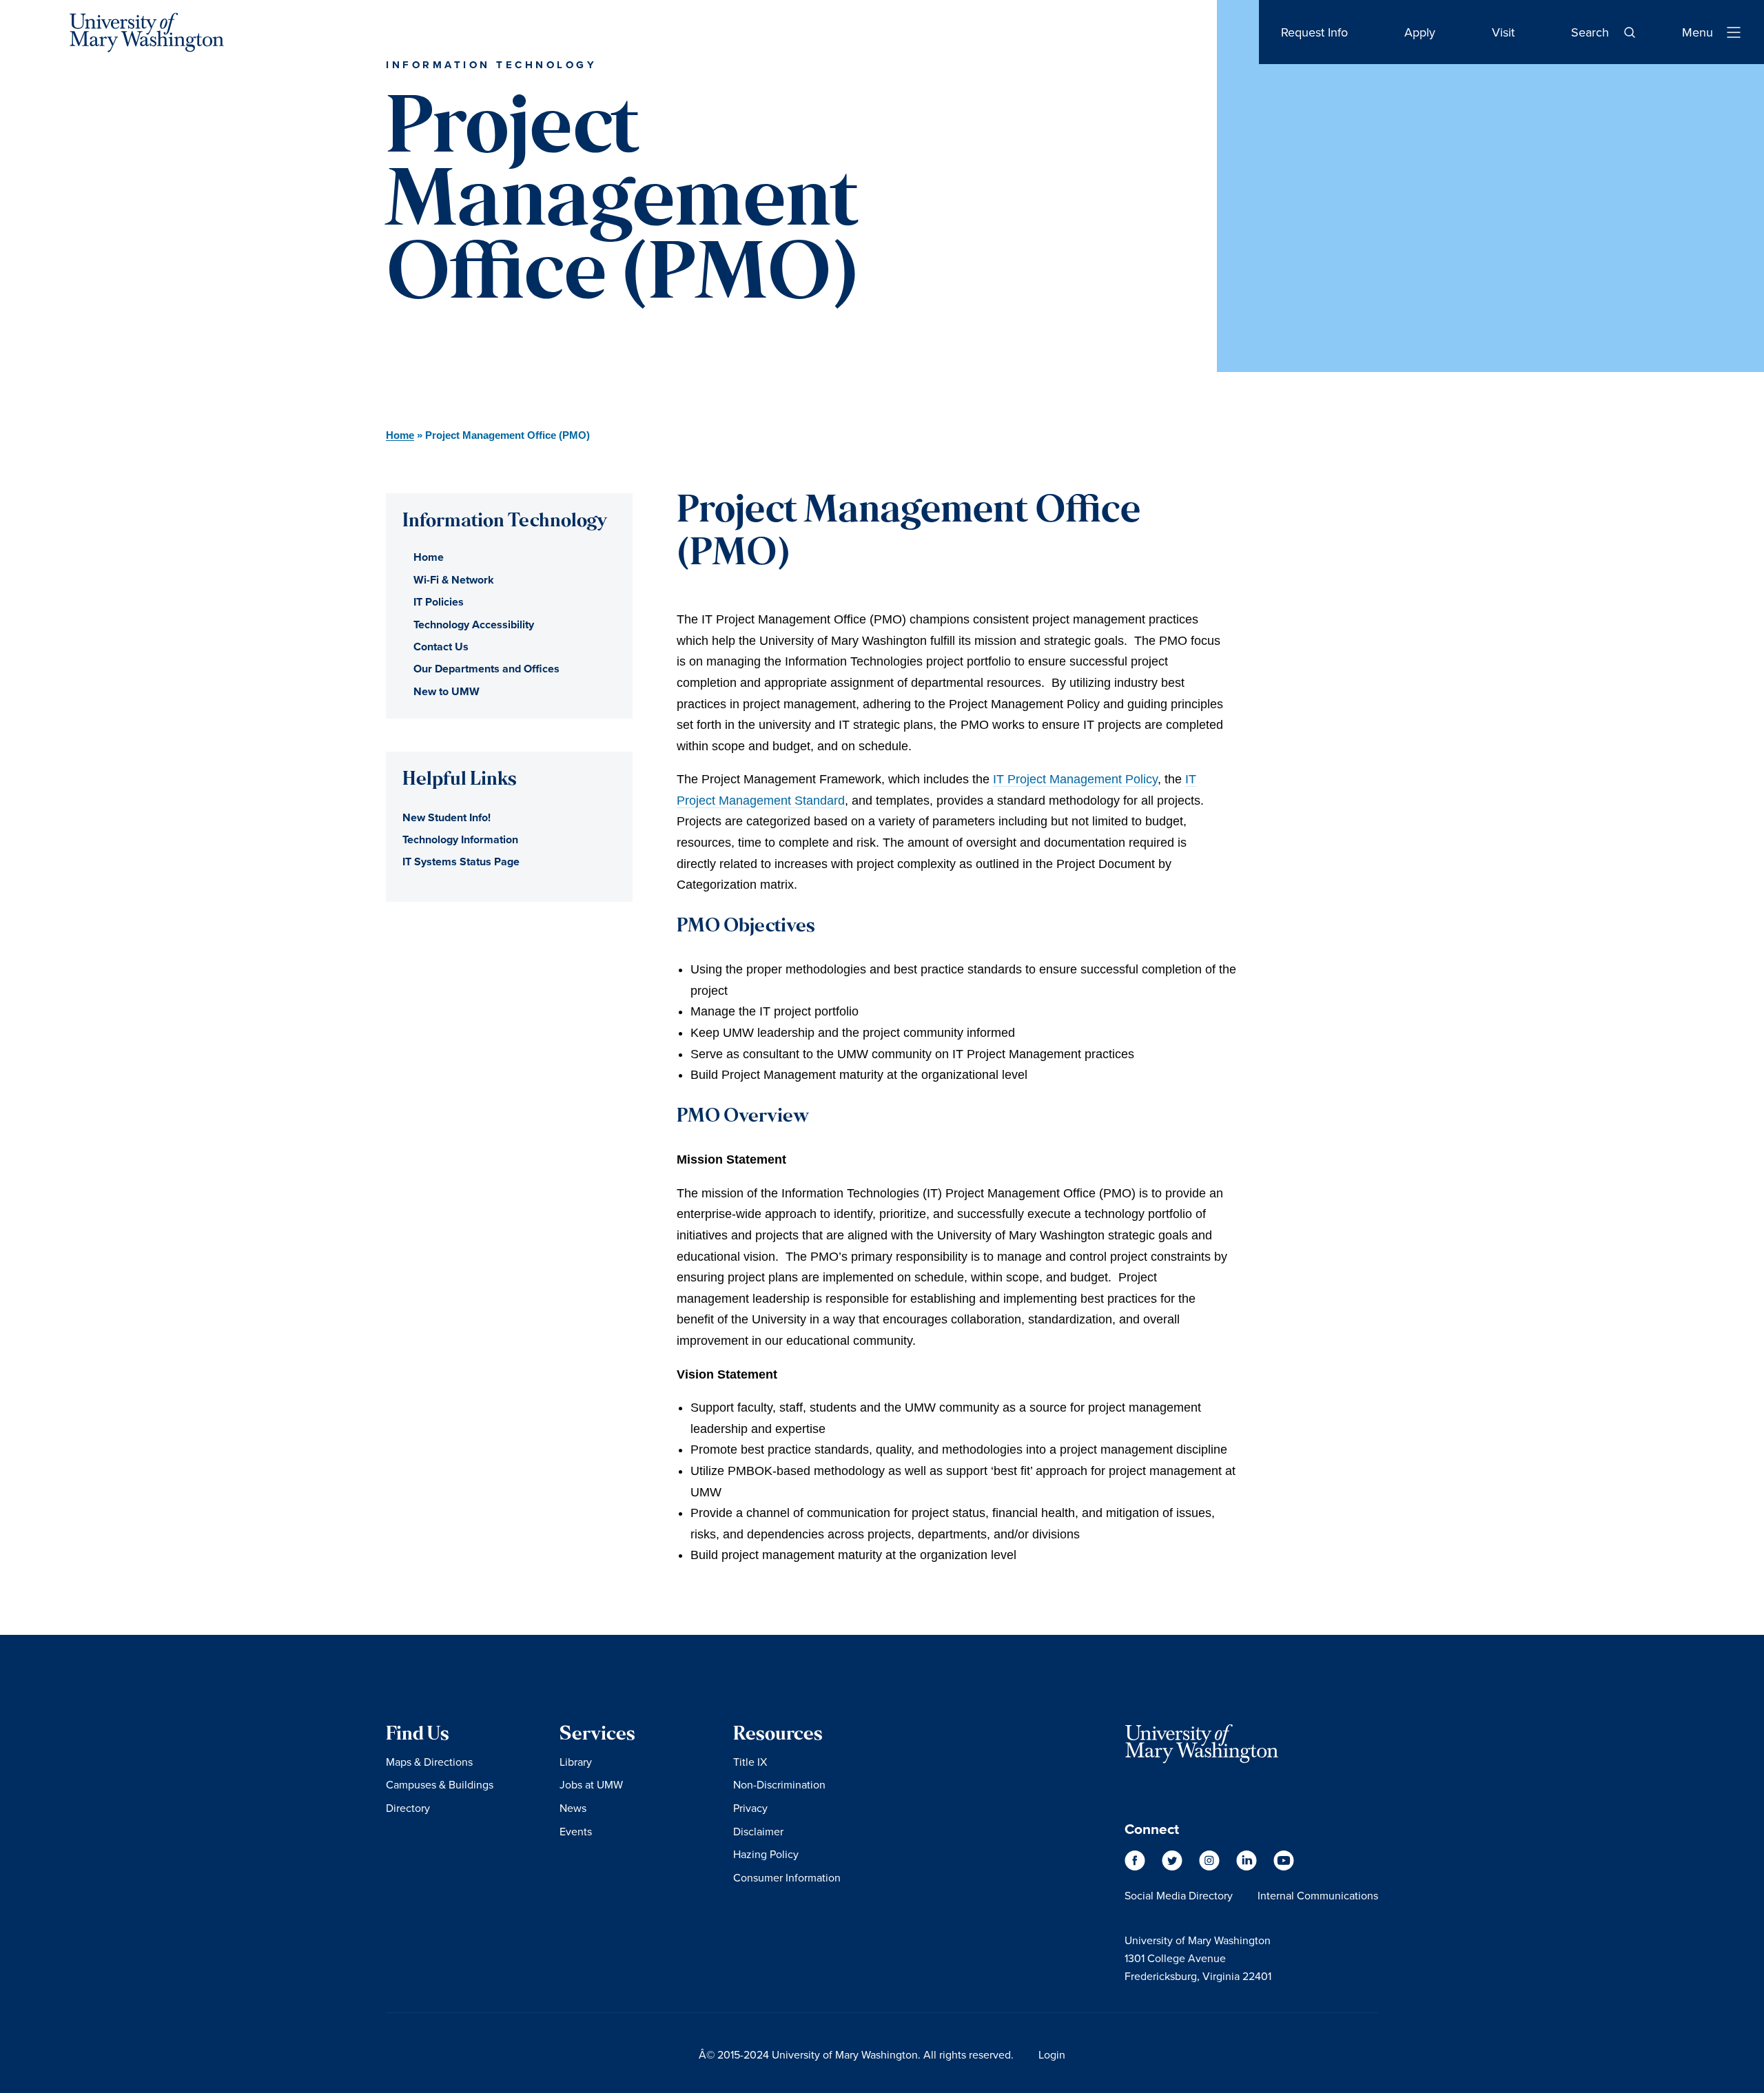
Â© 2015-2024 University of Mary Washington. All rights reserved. (856, 2054)
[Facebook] (1136, 1867)
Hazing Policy (766, 1854)
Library (576, 1762)
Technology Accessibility (474, 625)
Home (400, 435)
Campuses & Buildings (440, 1784)
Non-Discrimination (779, 1784)
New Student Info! (447, 817)
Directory (408, 1808)
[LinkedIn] (1248, 1867)
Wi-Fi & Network (454, 580)
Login (1052, 2054)
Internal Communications (1318, 1895)
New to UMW (447, 691)
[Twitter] (1173, 1867)
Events (576, 1831)
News (573, 1808)
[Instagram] (1211, 1867)
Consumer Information (787, 1877)
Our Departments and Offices (486, 669)
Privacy (750, 1808)
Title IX (750, 1762)
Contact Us (441, 647)
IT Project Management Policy (1075, 779)
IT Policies (439, 602)
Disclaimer (758, 1831)
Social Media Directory (1179, 1895)
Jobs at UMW (591, 1784)
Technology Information (460, 839)
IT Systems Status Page (461, 862)
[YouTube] (1284, 1867)
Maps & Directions (429, 1762)
